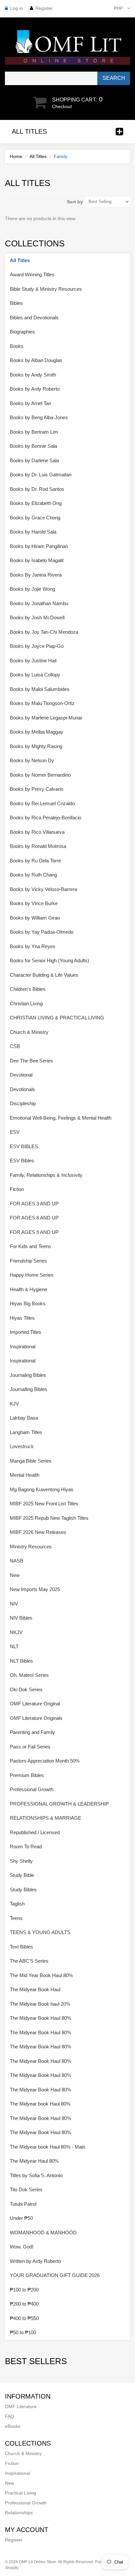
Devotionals (22, 1089)
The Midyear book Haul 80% (40, 2104)
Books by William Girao (35, 918)
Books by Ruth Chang (33, 875)
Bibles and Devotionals (34, 318)
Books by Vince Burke (34, 903)
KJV (14, 1404)
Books (17, 346)
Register (44, 8)
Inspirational (23, 1346)
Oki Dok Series (26, 1689)
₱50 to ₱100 (23, 2332)
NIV (14, 1604)
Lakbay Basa (24, 1418)
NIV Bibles (21, 1618)
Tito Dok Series (26, 2189)
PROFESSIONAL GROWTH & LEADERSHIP (59, 1804)
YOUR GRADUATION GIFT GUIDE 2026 (55, 2275)
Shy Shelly (21, 1861)
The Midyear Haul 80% (34, 2161)
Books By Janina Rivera (36, 575)
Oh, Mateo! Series (29, 1675)
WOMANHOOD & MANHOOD (43, 2233)
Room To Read (26, 1847)
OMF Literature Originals (36, 1718)
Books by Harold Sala (33, 532)
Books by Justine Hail (33, 661)
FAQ (10, 2416)
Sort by (75, 202)
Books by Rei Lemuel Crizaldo (42, 803)
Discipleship (23, 1103)
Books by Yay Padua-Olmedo (42, 932)
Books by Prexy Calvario (37, 789)
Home (16, 156)
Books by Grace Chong (35, 518)
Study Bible (22, 1875)
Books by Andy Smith (33, 375)
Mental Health (25, 1475)
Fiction (17, 1189)
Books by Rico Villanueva (37, 832)
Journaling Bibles (28, 1375)
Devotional (21, 1075)
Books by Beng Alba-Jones (39, 417)
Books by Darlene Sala (34, 460)
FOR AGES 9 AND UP (34, 1232)
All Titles (38, 156)
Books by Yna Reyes (33, 946)
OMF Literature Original (35, 1704)
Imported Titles (26, 1332)
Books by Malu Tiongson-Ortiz (42, 703)
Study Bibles (23, 1890)
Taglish (17, 1904)
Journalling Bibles (29, 1389)
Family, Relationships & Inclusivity (46, 1175)
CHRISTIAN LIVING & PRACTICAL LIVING (57, 1018)
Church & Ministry (29, 1032)
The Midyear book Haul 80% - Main (48, 2147)
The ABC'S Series (29, 1961)
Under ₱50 (21, 2218)
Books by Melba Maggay (37, 732)
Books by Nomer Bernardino (40, 775)
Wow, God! (22, 2247)
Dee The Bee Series (31, 1061)
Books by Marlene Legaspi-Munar (46, 718)
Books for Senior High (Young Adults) (49, 960)
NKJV (16, 1632)
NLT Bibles (21, 1661)
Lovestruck (22, 1446)
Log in (17, 8)
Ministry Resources (31, 1547)
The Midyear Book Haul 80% (40, 2018)
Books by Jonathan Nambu (39, 603)
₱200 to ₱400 (24, 2304)
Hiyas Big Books (28, 1303)
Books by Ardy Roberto (35, 389)
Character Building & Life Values (44, 975)
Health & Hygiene (29, 1289)
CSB (15, 1046)
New (15, 1575)
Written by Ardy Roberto (35, 2261)
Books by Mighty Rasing (36, 746)
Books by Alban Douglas (36, 360)
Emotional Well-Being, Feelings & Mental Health (61, 1118)
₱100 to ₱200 (24, 2290)
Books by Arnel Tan (30, 403)
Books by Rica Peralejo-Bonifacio (46, 818)
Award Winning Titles (32, 274)
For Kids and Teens (30, 1246)
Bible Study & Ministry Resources (46, 289)
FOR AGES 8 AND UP (34, 1218)
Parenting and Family (32, 1732)
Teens (16, 1918)
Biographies (22, 332)
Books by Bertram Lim (34, 432)
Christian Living (26, 1003)
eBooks (13, 2426)
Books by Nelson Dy (32, 760)
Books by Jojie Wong (32, 589)
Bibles (16, 303)
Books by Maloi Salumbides (40, 689)
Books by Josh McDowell (37, 617)
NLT (14, 1646)
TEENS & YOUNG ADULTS (40, 1932)
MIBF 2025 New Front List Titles (44, 1504)
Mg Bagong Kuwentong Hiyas (42, 1489)
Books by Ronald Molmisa (38, 846)
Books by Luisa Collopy (35, 675)
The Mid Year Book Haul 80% (41, 1975)
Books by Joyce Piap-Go (37, 646)
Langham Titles (26, 1432)
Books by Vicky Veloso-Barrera (43, 889)
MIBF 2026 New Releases (38, 1532)
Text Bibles (21, 1947)
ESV (15, 1132)
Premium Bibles (27, 1775)
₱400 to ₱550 (24, 2318)
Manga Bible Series (31, 1461)
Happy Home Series (32, 1275)
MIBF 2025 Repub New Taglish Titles (49, 1518)
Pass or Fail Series (30, 1747)
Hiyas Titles (22, 1318)
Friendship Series (29, 1261)
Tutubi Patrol (23, 2204)
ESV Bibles (22, 1161)
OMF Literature (21, 2406)
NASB (17, 1561)
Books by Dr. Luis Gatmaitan (41, 475)
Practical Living (20, 2493)
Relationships (19, 2513)
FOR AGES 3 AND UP (34, 1204)
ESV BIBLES (24, 1146)
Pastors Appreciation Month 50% (45, 1761)
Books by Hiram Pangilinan (39, 546)
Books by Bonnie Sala (33, 446)
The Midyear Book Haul (35, 1989)
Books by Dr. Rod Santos (37, 489)
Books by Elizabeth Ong (36, 503)
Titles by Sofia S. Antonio (36, 2175)
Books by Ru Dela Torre (35, 861)
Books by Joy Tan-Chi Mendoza (44, 632)
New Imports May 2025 (35, 1589)
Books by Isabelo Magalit (37, 560)
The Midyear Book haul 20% (40, 2004)
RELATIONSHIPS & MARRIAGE (46, 1818)
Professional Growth (32, 1789)
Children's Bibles (28, 989)
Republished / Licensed (35, 1832)
